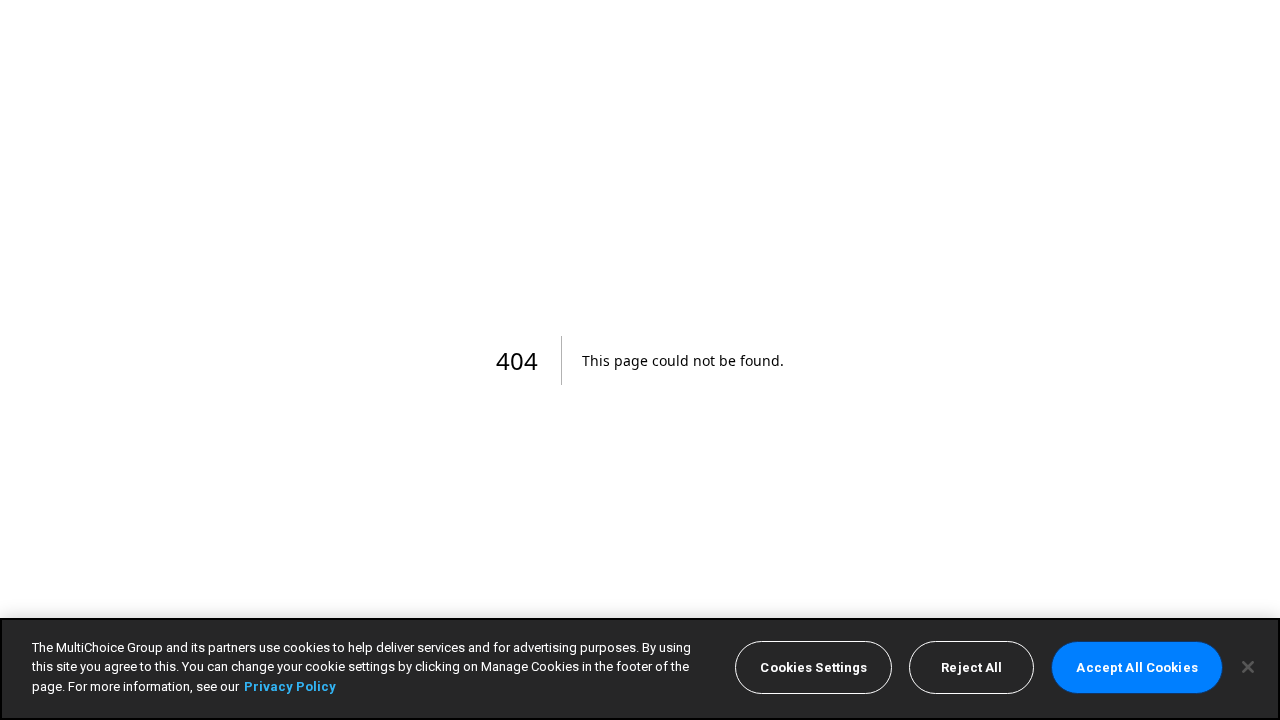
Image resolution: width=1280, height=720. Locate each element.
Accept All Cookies (1136, 667)
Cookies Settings (813, 667)
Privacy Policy (290, 686)
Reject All (971, 667)
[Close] (1248, 667)
